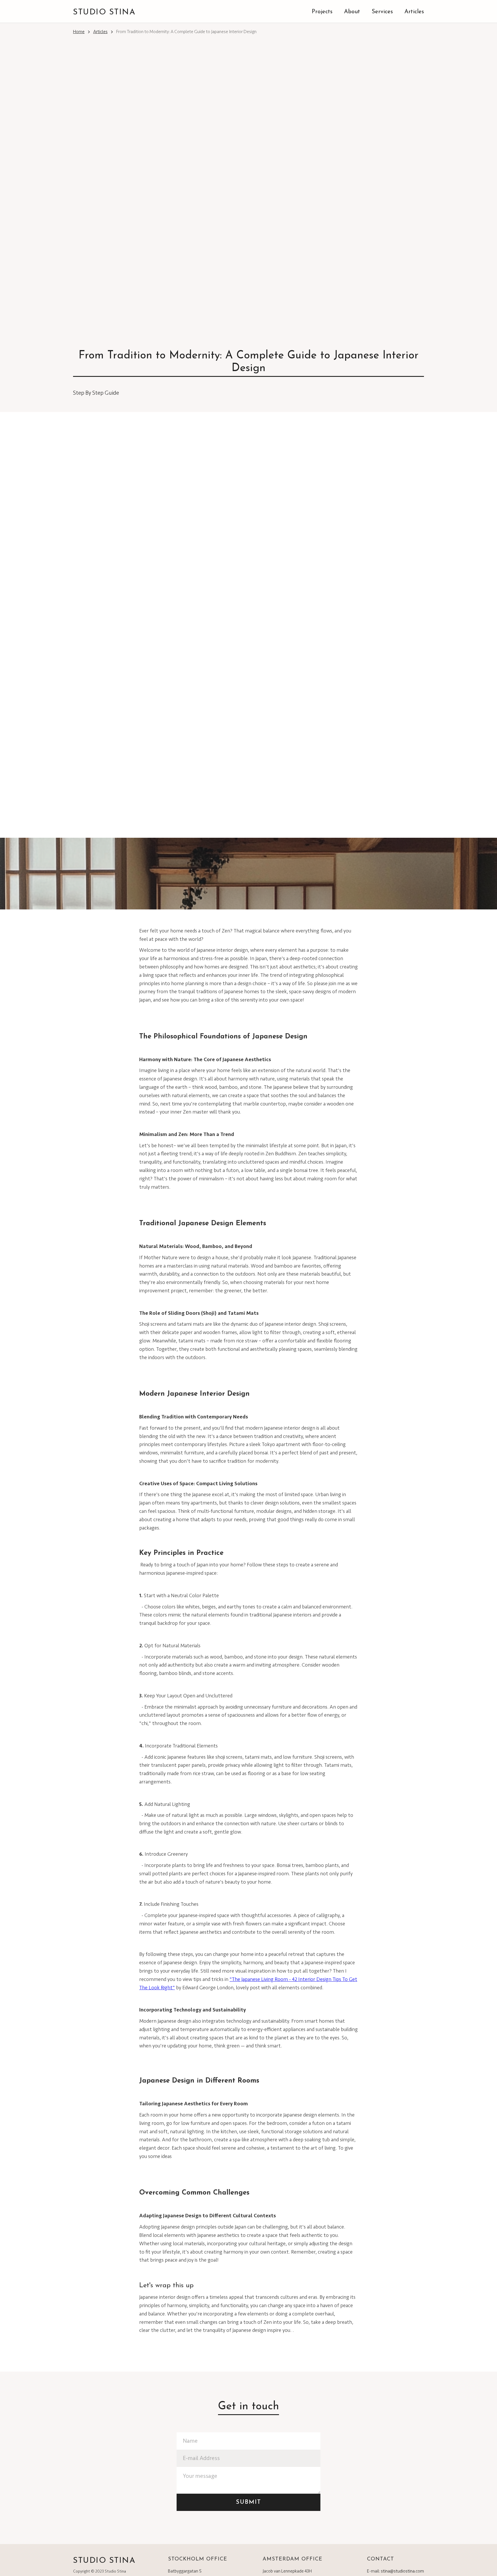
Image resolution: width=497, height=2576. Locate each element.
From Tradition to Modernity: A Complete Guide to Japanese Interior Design (186, 32)
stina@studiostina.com (402, 2571)
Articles (100, 32)
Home (79, 32)
